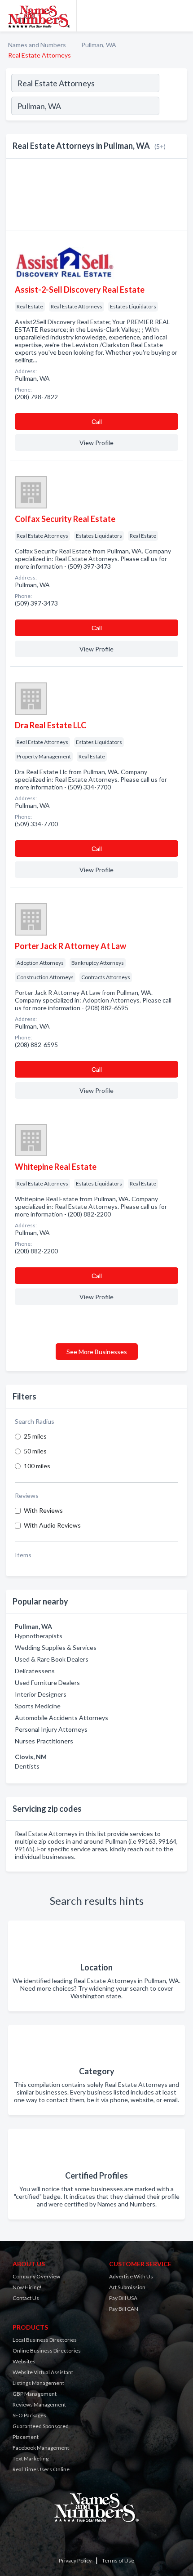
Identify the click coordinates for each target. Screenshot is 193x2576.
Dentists (27, 1766)
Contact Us (26, 2298)
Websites (24, 2361)
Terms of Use (118, 2560)
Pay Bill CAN (124, 2309)
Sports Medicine (38, 1706)
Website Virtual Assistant (43, 2372)
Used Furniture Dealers (47, 1682)
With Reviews (43, 1510)
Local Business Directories (45, 2340)
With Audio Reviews (52, 1525)
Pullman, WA (99, 45)
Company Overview (36, 2276)
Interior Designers (41, 1694)
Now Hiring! (27, 2287)
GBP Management (35, 2394)
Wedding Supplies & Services (56, 1647)
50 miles (35, 1451)
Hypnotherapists (39, 1636)
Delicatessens (35, 1671)
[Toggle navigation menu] (181, 16)
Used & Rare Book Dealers (52, 1659)
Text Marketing (31, 2458)
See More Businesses (97, 1352)
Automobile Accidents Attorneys (61, 1718)
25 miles (35, 1436)
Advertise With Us (131, 2276)
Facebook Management (41, 2448)
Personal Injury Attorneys (51, 1729)
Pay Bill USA (123, 2298)
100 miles (37, 1466)
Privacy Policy (75, 2560)
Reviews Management (39, 2404)
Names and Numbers (37, 45)
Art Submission (127, 2287)
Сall (97, 421)
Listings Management (38, 2383)
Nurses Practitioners (44, 1741)
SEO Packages (29, 2415)
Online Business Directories (47, 2351)
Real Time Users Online (41, 2469)
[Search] (173, 107)
